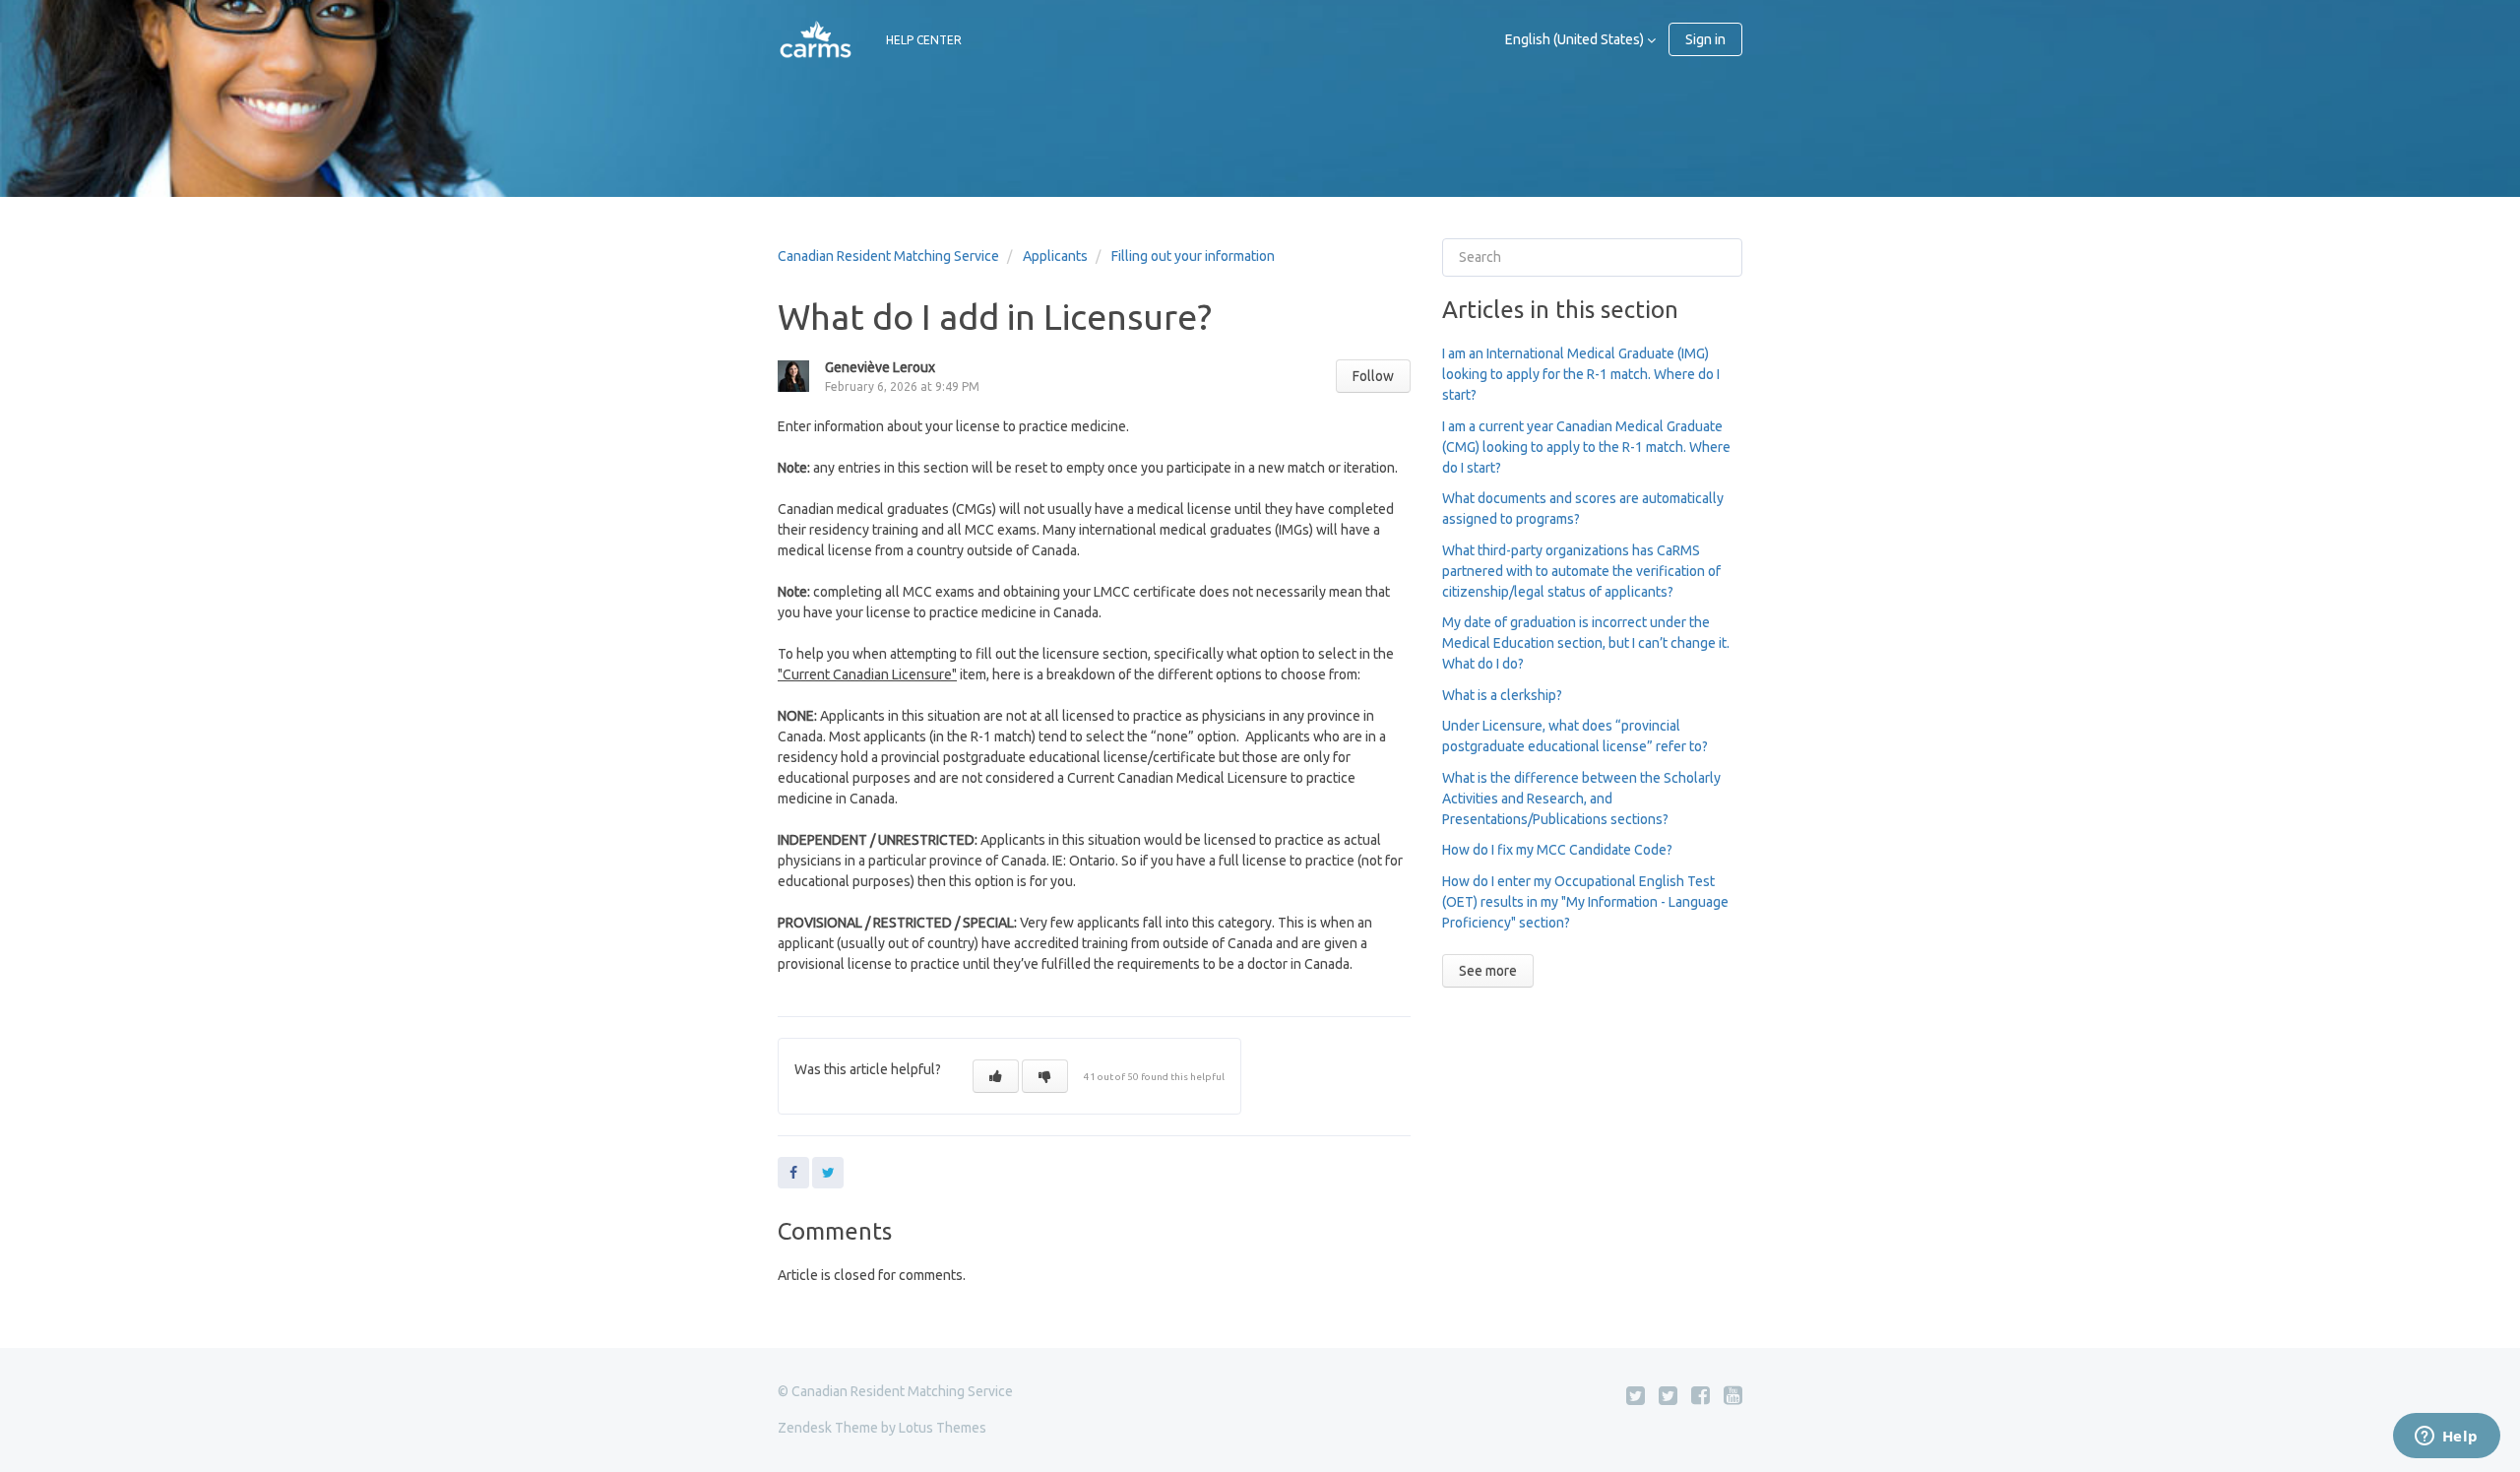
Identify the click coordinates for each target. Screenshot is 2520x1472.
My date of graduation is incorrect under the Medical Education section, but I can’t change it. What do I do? (1586, 643)
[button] (996, 1076)
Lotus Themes (943, 1428)
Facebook (793, 1173)
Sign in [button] (1705, 39)
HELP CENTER (924, 40)
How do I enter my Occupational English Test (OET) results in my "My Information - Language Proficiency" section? (1585, 902)
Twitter (828, 1173)
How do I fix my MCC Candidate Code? (1557, 850)
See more (1488, 971)
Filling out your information (1193, 256)
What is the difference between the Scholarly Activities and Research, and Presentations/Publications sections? (1581, 799)
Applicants (1055, 256)
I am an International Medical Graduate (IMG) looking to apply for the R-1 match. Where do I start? (1581, 374)
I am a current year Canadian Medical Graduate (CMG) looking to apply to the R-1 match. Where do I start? (1586, 447)
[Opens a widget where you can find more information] (2446, 1438)
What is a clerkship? (1502, 695)
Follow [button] (1373, 376)
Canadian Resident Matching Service (888, 256)
